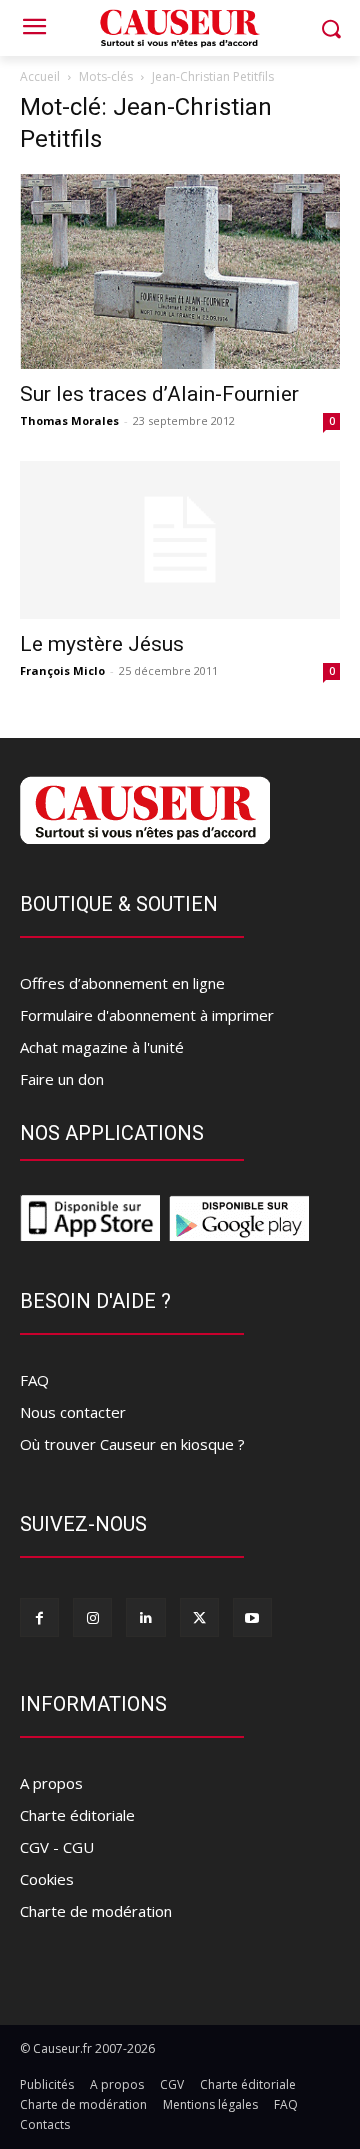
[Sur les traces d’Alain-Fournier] (180, 271)
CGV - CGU (57, 1847)
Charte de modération (96, 1911)
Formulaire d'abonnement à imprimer (147, 1015)
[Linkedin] (145, 1617)
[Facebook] (39, 1617)
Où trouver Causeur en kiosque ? (132, 1444)
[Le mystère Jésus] (180, 540)
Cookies (47, 1879)
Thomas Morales (69, 420)
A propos (51, 1783)
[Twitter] (199, 1617)
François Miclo (62, 670)
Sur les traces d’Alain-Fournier (159, 394)
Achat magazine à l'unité (102, 1047)
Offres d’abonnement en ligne (122, 983)
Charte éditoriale (77, 1815)
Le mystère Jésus (102, 644)
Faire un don (62, 1079)
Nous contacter (73, 1412)
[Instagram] (92, 1617)
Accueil (40, 76)
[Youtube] (252, 1617)
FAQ (34, 1380)
